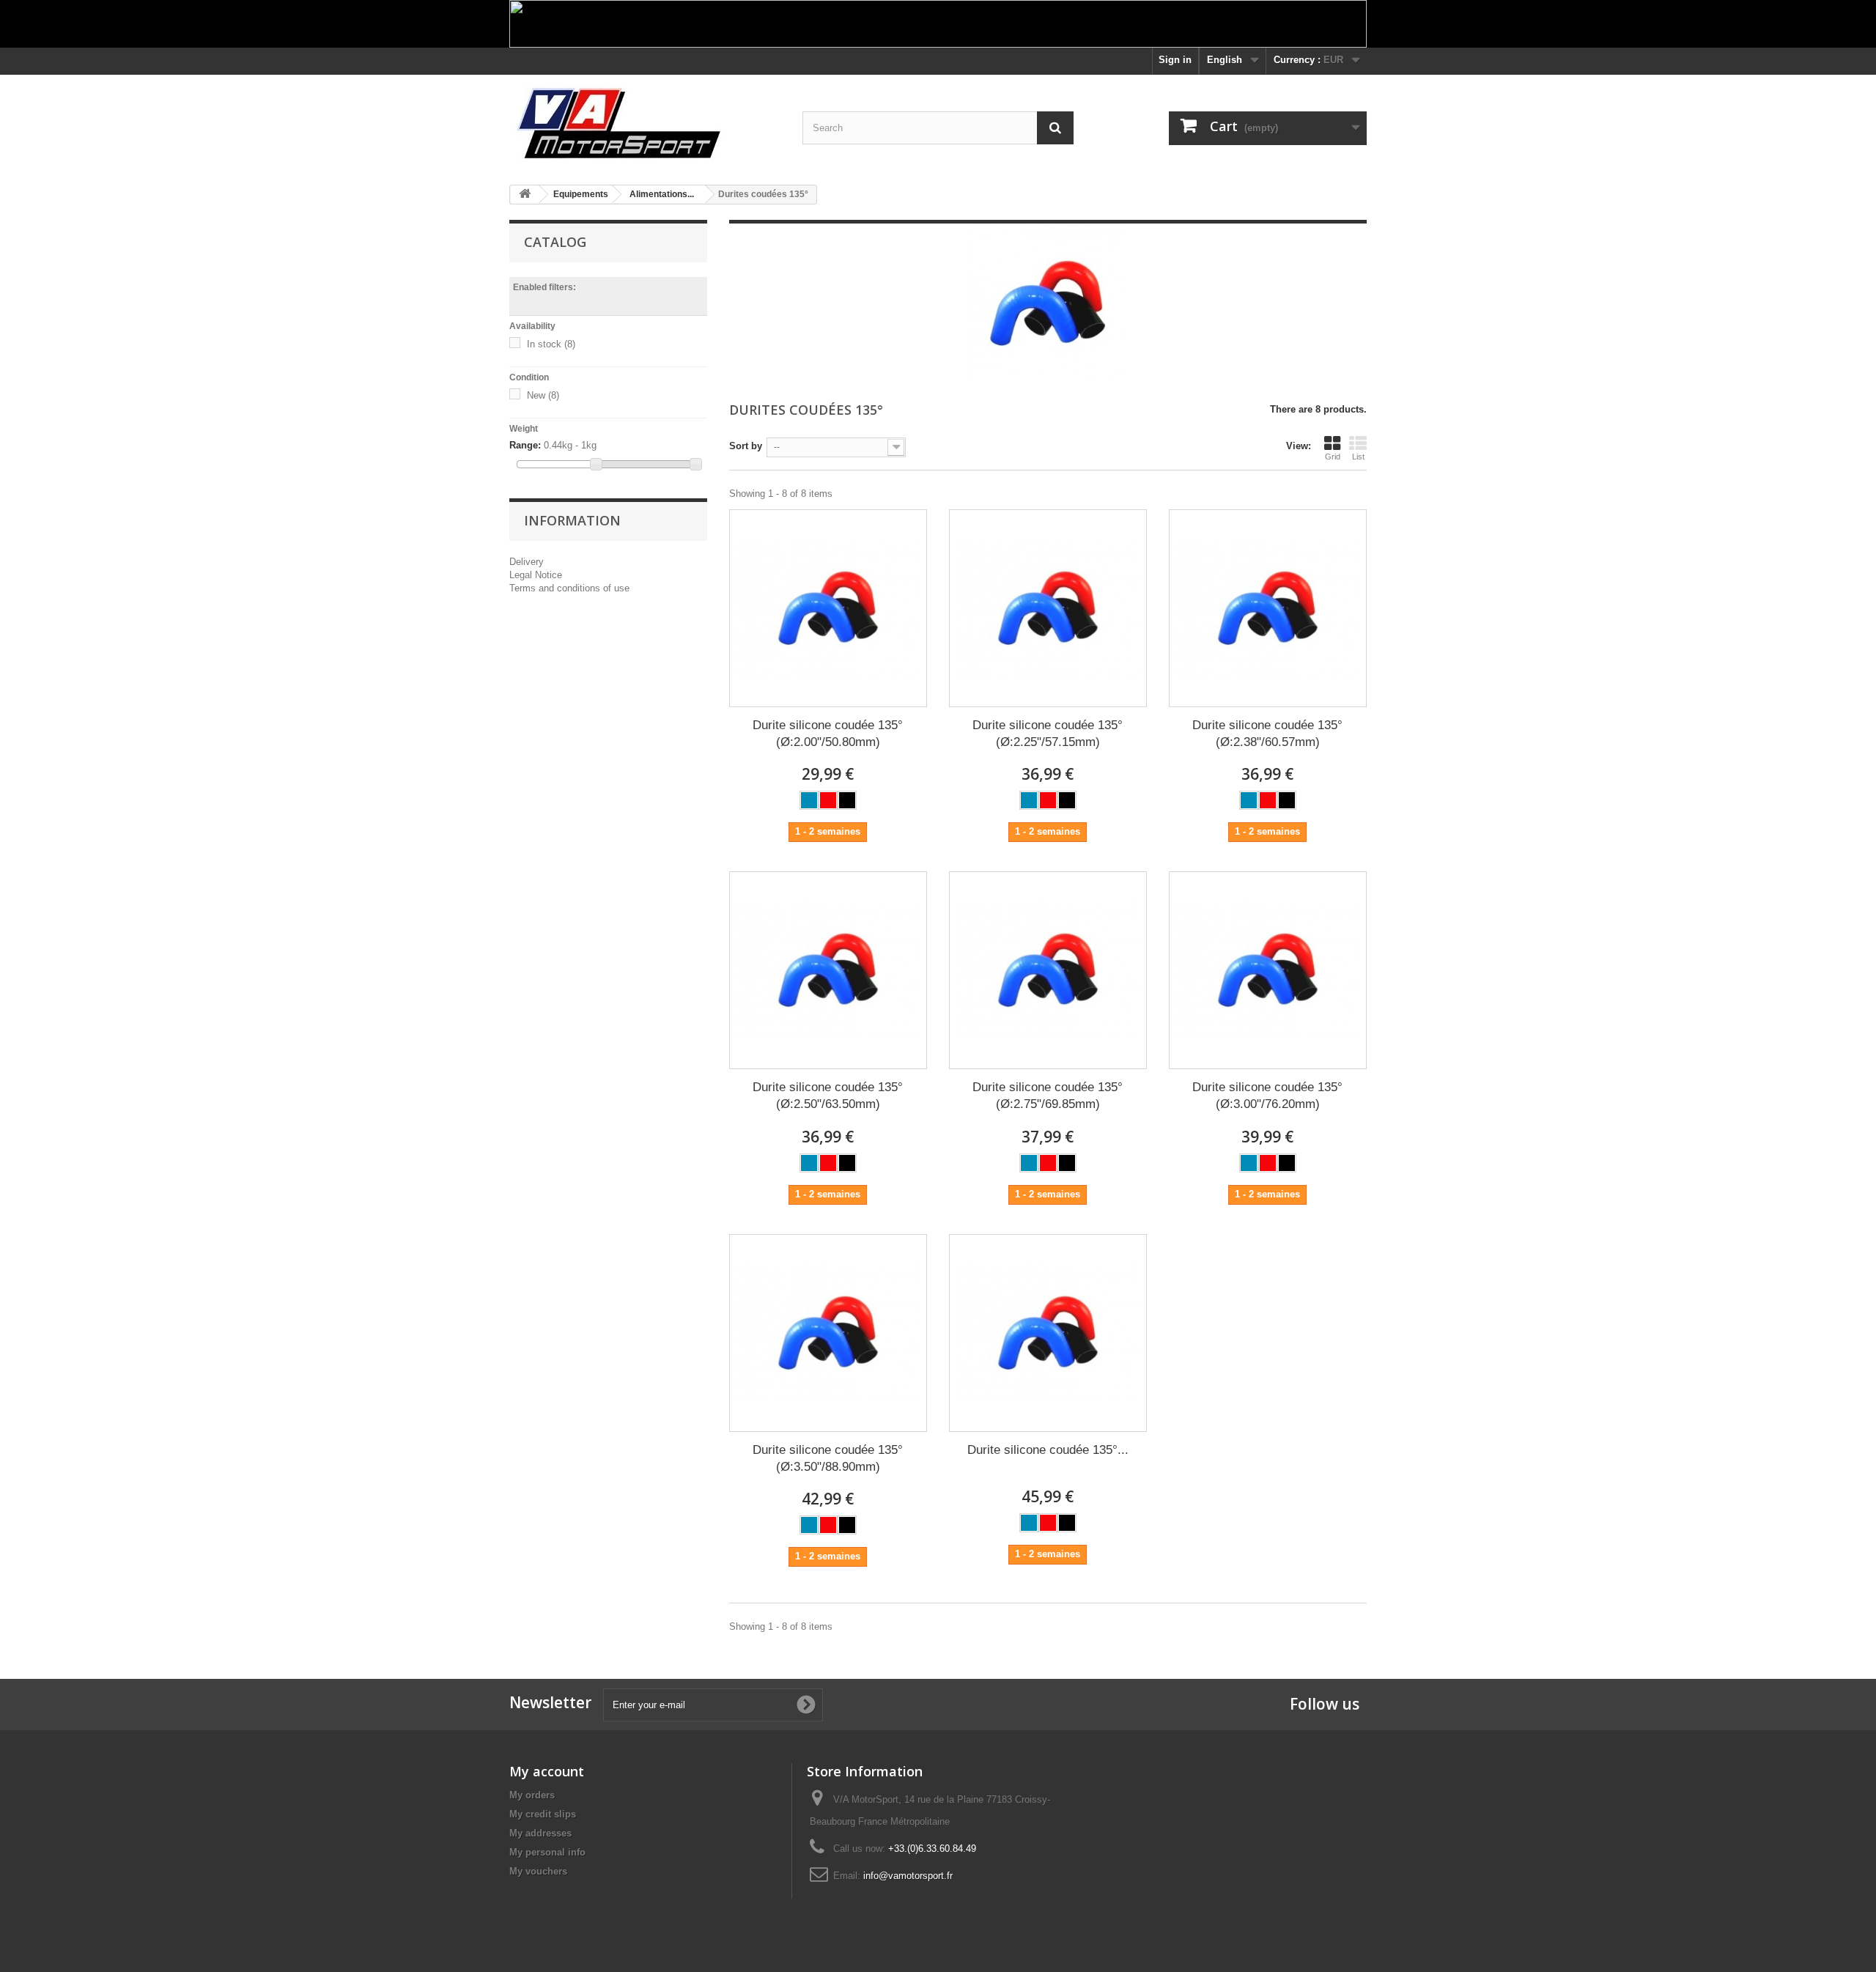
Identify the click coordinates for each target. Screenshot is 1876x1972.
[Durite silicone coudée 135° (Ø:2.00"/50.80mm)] (828, 608)
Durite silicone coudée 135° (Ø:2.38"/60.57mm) (1267, 734)
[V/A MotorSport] (645, 124)
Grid (1333, 457)
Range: (525, 445)
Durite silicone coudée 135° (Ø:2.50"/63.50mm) (828, 1096)
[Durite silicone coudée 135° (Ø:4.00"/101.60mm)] (1048, 1333)
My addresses (540, 1833)
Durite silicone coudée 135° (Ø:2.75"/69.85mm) (1048, 1096)
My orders (532, 1795)
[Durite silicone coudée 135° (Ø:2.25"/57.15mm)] (1048, 608)
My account (547, 1771)
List (1358, 457)
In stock (551, 344)
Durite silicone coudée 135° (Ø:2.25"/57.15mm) (1048, 734)
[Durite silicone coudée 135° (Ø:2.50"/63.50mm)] (828, 970)
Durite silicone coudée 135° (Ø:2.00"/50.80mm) (828, 734)
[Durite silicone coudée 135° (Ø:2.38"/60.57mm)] (1268, 608)
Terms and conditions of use (569, 588)
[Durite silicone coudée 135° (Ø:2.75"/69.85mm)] (1048, 970)
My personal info (547, 1852)
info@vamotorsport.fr (908, 1876)
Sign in (1175, 60)
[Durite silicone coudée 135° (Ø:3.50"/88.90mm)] (828, 1333)
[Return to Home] (525, 195)
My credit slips (543, 1814)
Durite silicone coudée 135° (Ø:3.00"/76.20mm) (1267, 1096)
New (543, 395)
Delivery (527, 562)
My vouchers (538, 1871)
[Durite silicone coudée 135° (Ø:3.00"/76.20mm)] (1268, 970)
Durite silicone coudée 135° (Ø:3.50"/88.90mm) (828, 1458)
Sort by (746, 446)
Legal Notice (536, 575)
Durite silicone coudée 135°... (1048, 1450)
